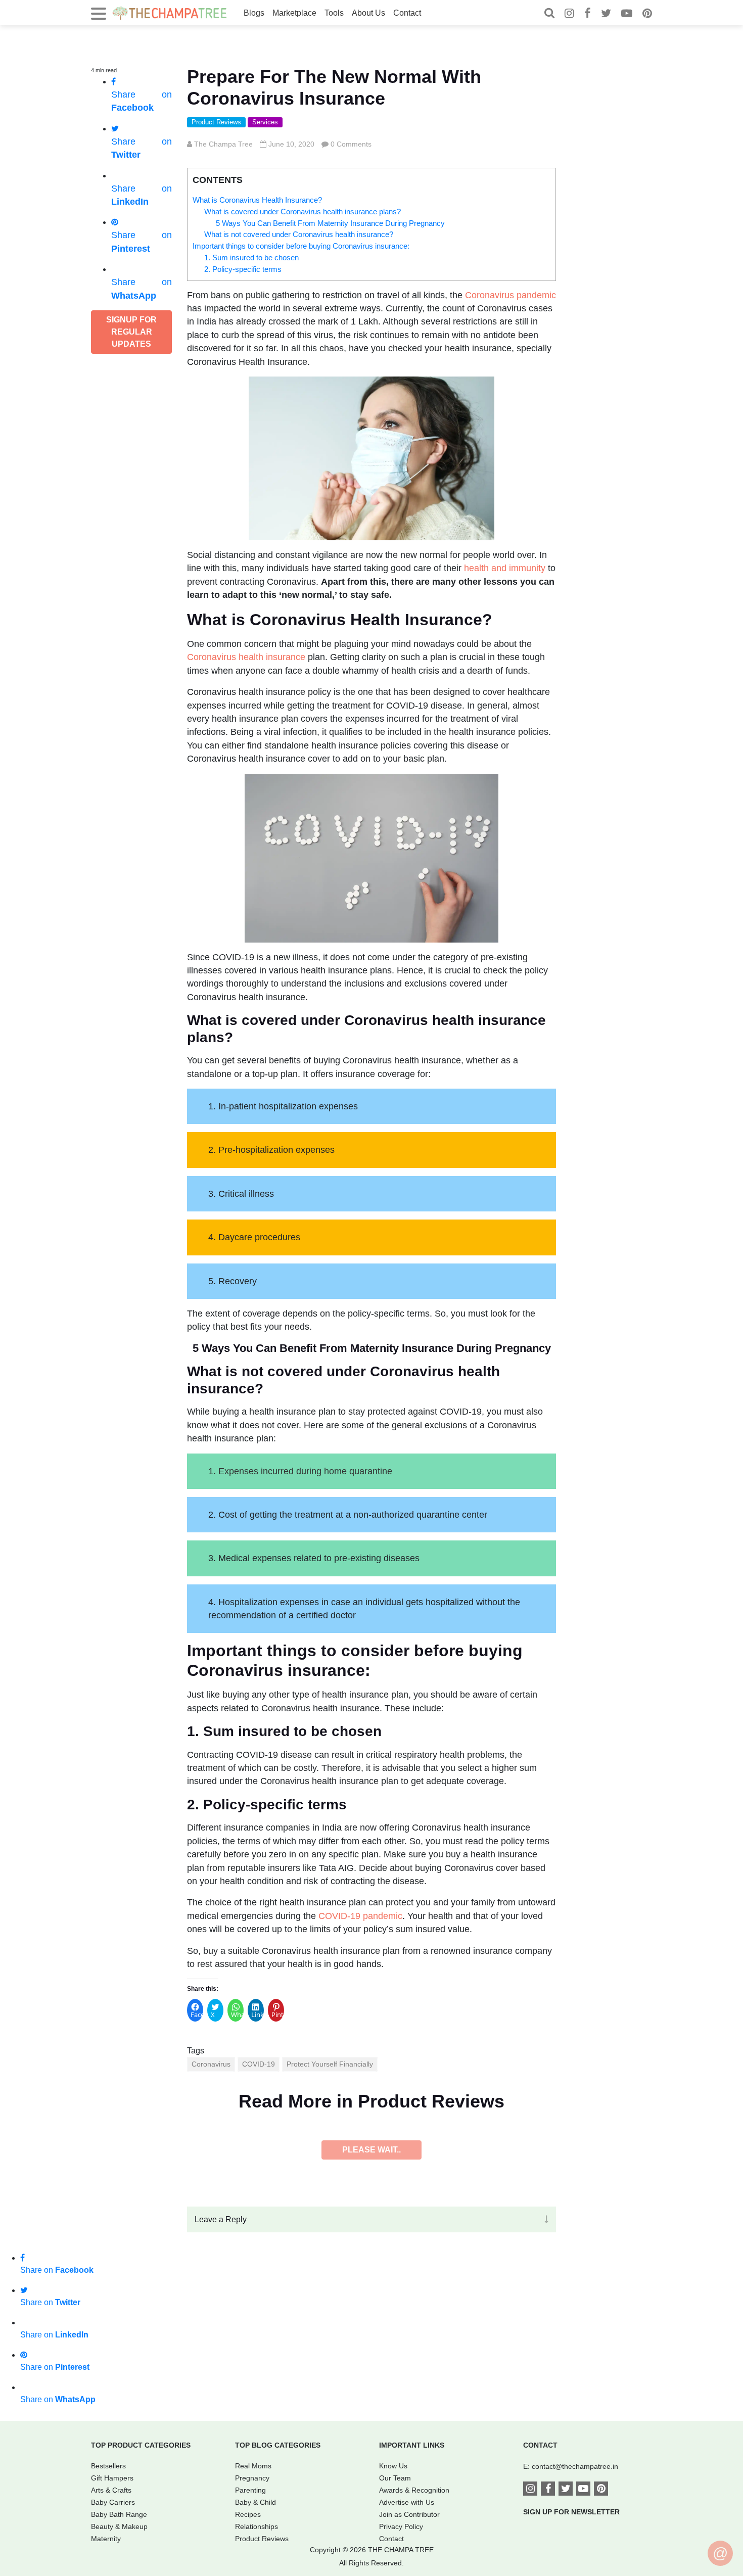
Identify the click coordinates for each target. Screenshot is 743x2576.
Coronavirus (211, 2064)
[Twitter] (606, 14)
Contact (407, 13)
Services (265, 122)
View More (372, 2489)
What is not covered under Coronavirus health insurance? (299, 234)
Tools (334, 13)
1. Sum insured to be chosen (251, 257)
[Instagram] (569, 14)
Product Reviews (216, 122)
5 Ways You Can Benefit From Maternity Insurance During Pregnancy (330, 223)
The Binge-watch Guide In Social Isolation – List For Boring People (336, 2193)
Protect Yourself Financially (330, 2064)
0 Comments (351, 144)
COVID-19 (259, 2064)
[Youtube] (627, 14)
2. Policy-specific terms (243, 269)
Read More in (371, 2101)
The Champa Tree (223, 144)
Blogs (254, 13)
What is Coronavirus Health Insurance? (257, 200)
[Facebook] (588, 14)
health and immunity (505, 568)
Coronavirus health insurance (246, 657)
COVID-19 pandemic (360, 1916)
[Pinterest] (647, 14)
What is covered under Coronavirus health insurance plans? (303, 212)
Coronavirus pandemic (510, 295)
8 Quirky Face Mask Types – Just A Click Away (292, 2462)
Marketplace (294, 13)
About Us (368, 13)
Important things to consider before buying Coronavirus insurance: (301, 246)
